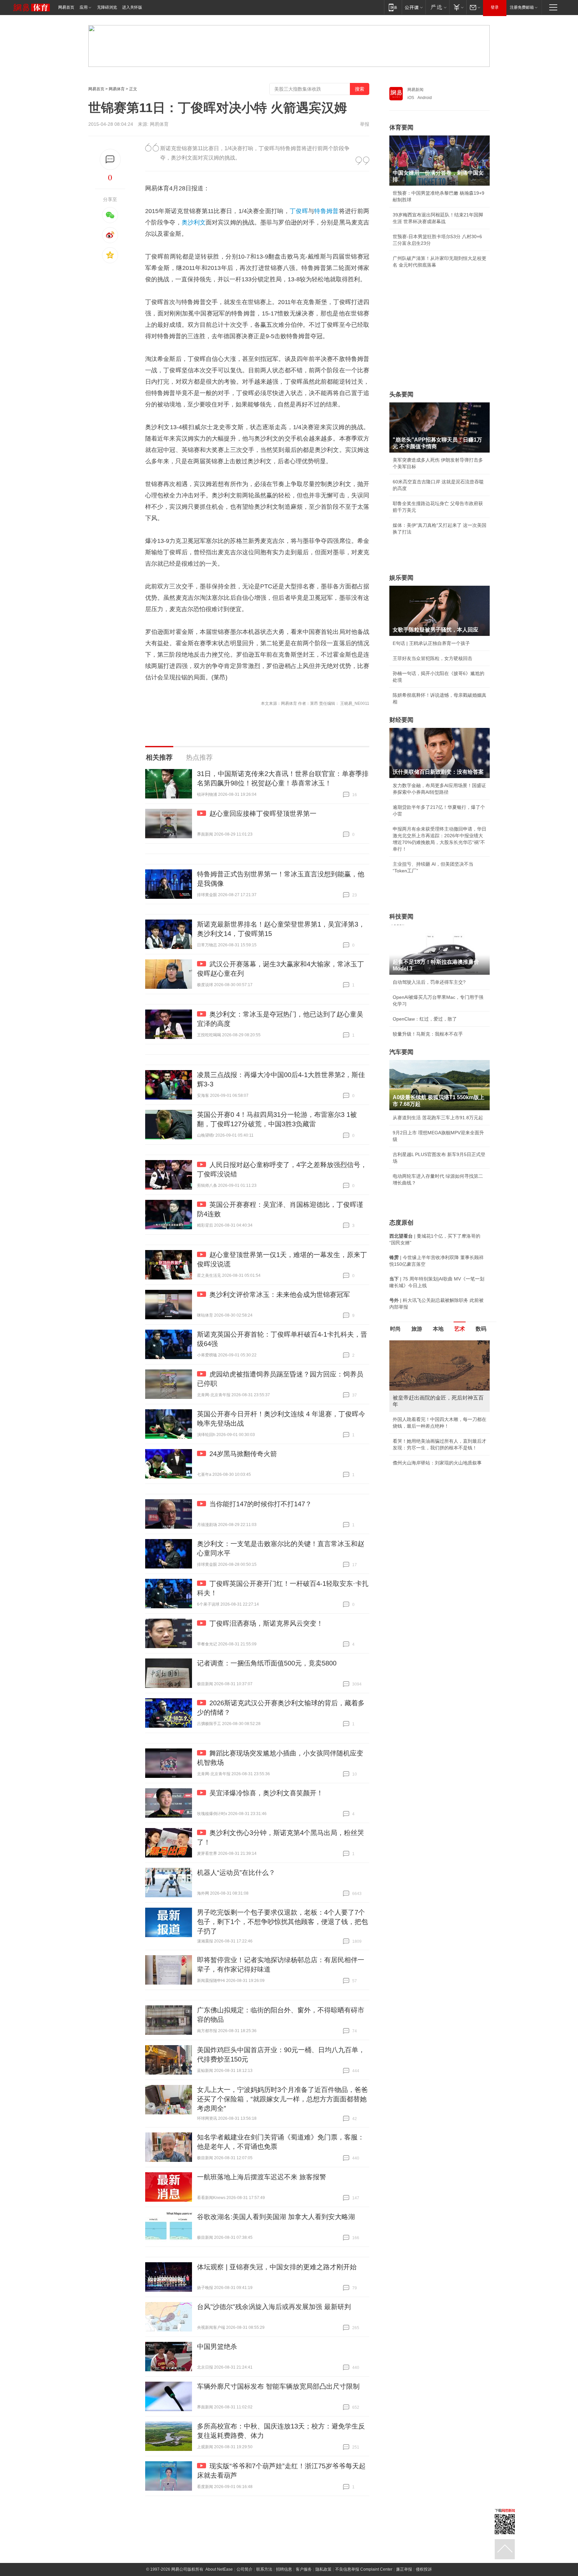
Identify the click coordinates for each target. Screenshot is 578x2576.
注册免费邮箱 (522, 7)
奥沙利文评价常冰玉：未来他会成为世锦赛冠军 (280, 1295)
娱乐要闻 (401, 578)
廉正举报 (404, 2569)
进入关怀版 (132, 7)
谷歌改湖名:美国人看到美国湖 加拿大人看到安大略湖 (276, 2217)
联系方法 (264, 2569)
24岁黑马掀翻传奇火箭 (243, 1454)
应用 (84, 7)
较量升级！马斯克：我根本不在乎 (428, 1034)
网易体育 (117, 89)
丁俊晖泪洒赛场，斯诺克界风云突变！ (266, 1623)
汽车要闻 (401, 1052)
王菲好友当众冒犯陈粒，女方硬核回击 (432, 658)
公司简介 (245, 2569)
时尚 (395, 1329)
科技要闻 (401, 917)
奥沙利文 (194, 222)
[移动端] (393, 7)
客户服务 (304, 2569)
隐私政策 (323, 2569)
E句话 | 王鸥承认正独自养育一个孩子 (431, 643)
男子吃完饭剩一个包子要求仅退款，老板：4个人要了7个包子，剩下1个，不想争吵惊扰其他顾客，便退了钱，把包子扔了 (282, 1922)
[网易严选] (437, 7)
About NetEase (219, 2569)
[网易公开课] (414, 7)
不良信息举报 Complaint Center (364, 2569)
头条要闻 (401, 394)
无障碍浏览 (107, 7)
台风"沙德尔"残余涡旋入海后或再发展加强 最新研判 (274, 2307)
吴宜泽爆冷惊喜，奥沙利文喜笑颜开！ (266, 1793)
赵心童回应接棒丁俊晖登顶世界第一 (263, 814)
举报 (365, 124)
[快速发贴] (110, 159)
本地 (438, 1329)
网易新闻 (415, 90)
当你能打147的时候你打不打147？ (261, 1504)
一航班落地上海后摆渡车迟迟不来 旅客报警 (262, 2177)
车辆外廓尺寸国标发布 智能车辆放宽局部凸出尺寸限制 (278, 2386)
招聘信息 (284, 2569)
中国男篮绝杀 (217, 2347)
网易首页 (66, 7)
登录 (495, 7)
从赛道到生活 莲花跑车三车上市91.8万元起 (438, 1118)
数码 (481, 1329)
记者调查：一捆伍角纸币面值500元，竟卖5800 (267, 1663)
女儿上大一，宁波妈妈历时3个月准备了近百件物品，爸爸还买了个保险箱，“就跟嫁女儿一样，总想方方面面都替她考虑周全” (282, 2099)
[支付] (458, 7)
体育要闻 (401, 127)
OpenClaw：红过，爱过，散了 (425, 1019)
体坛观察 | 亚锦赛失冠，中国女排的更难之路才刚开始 (277, 2267)
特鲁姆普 (326, 211)
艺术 (460, 1329)
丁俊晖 (299, 211)
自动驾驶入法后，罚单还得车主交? (429, 982)
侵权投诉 (424, 2569)
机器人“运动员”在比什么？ (236, 1873)
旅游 (417, 1329)
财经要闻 (401, 720)
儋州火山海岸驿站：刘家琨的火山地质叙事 (437, 1463)
